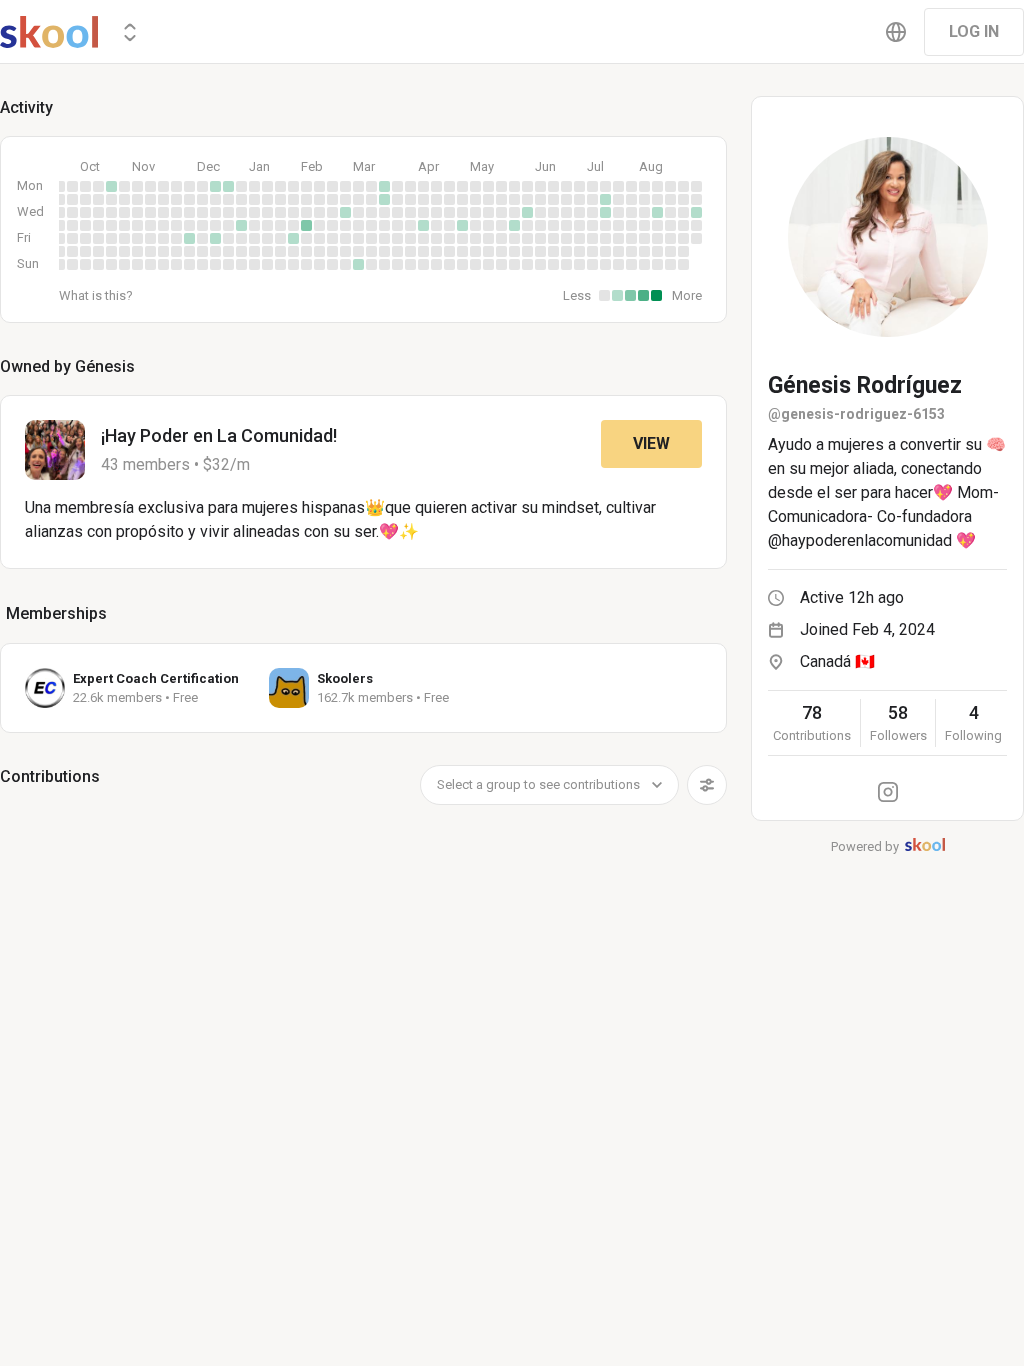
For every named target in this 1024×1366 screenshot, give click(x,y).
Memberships (56, 613)
